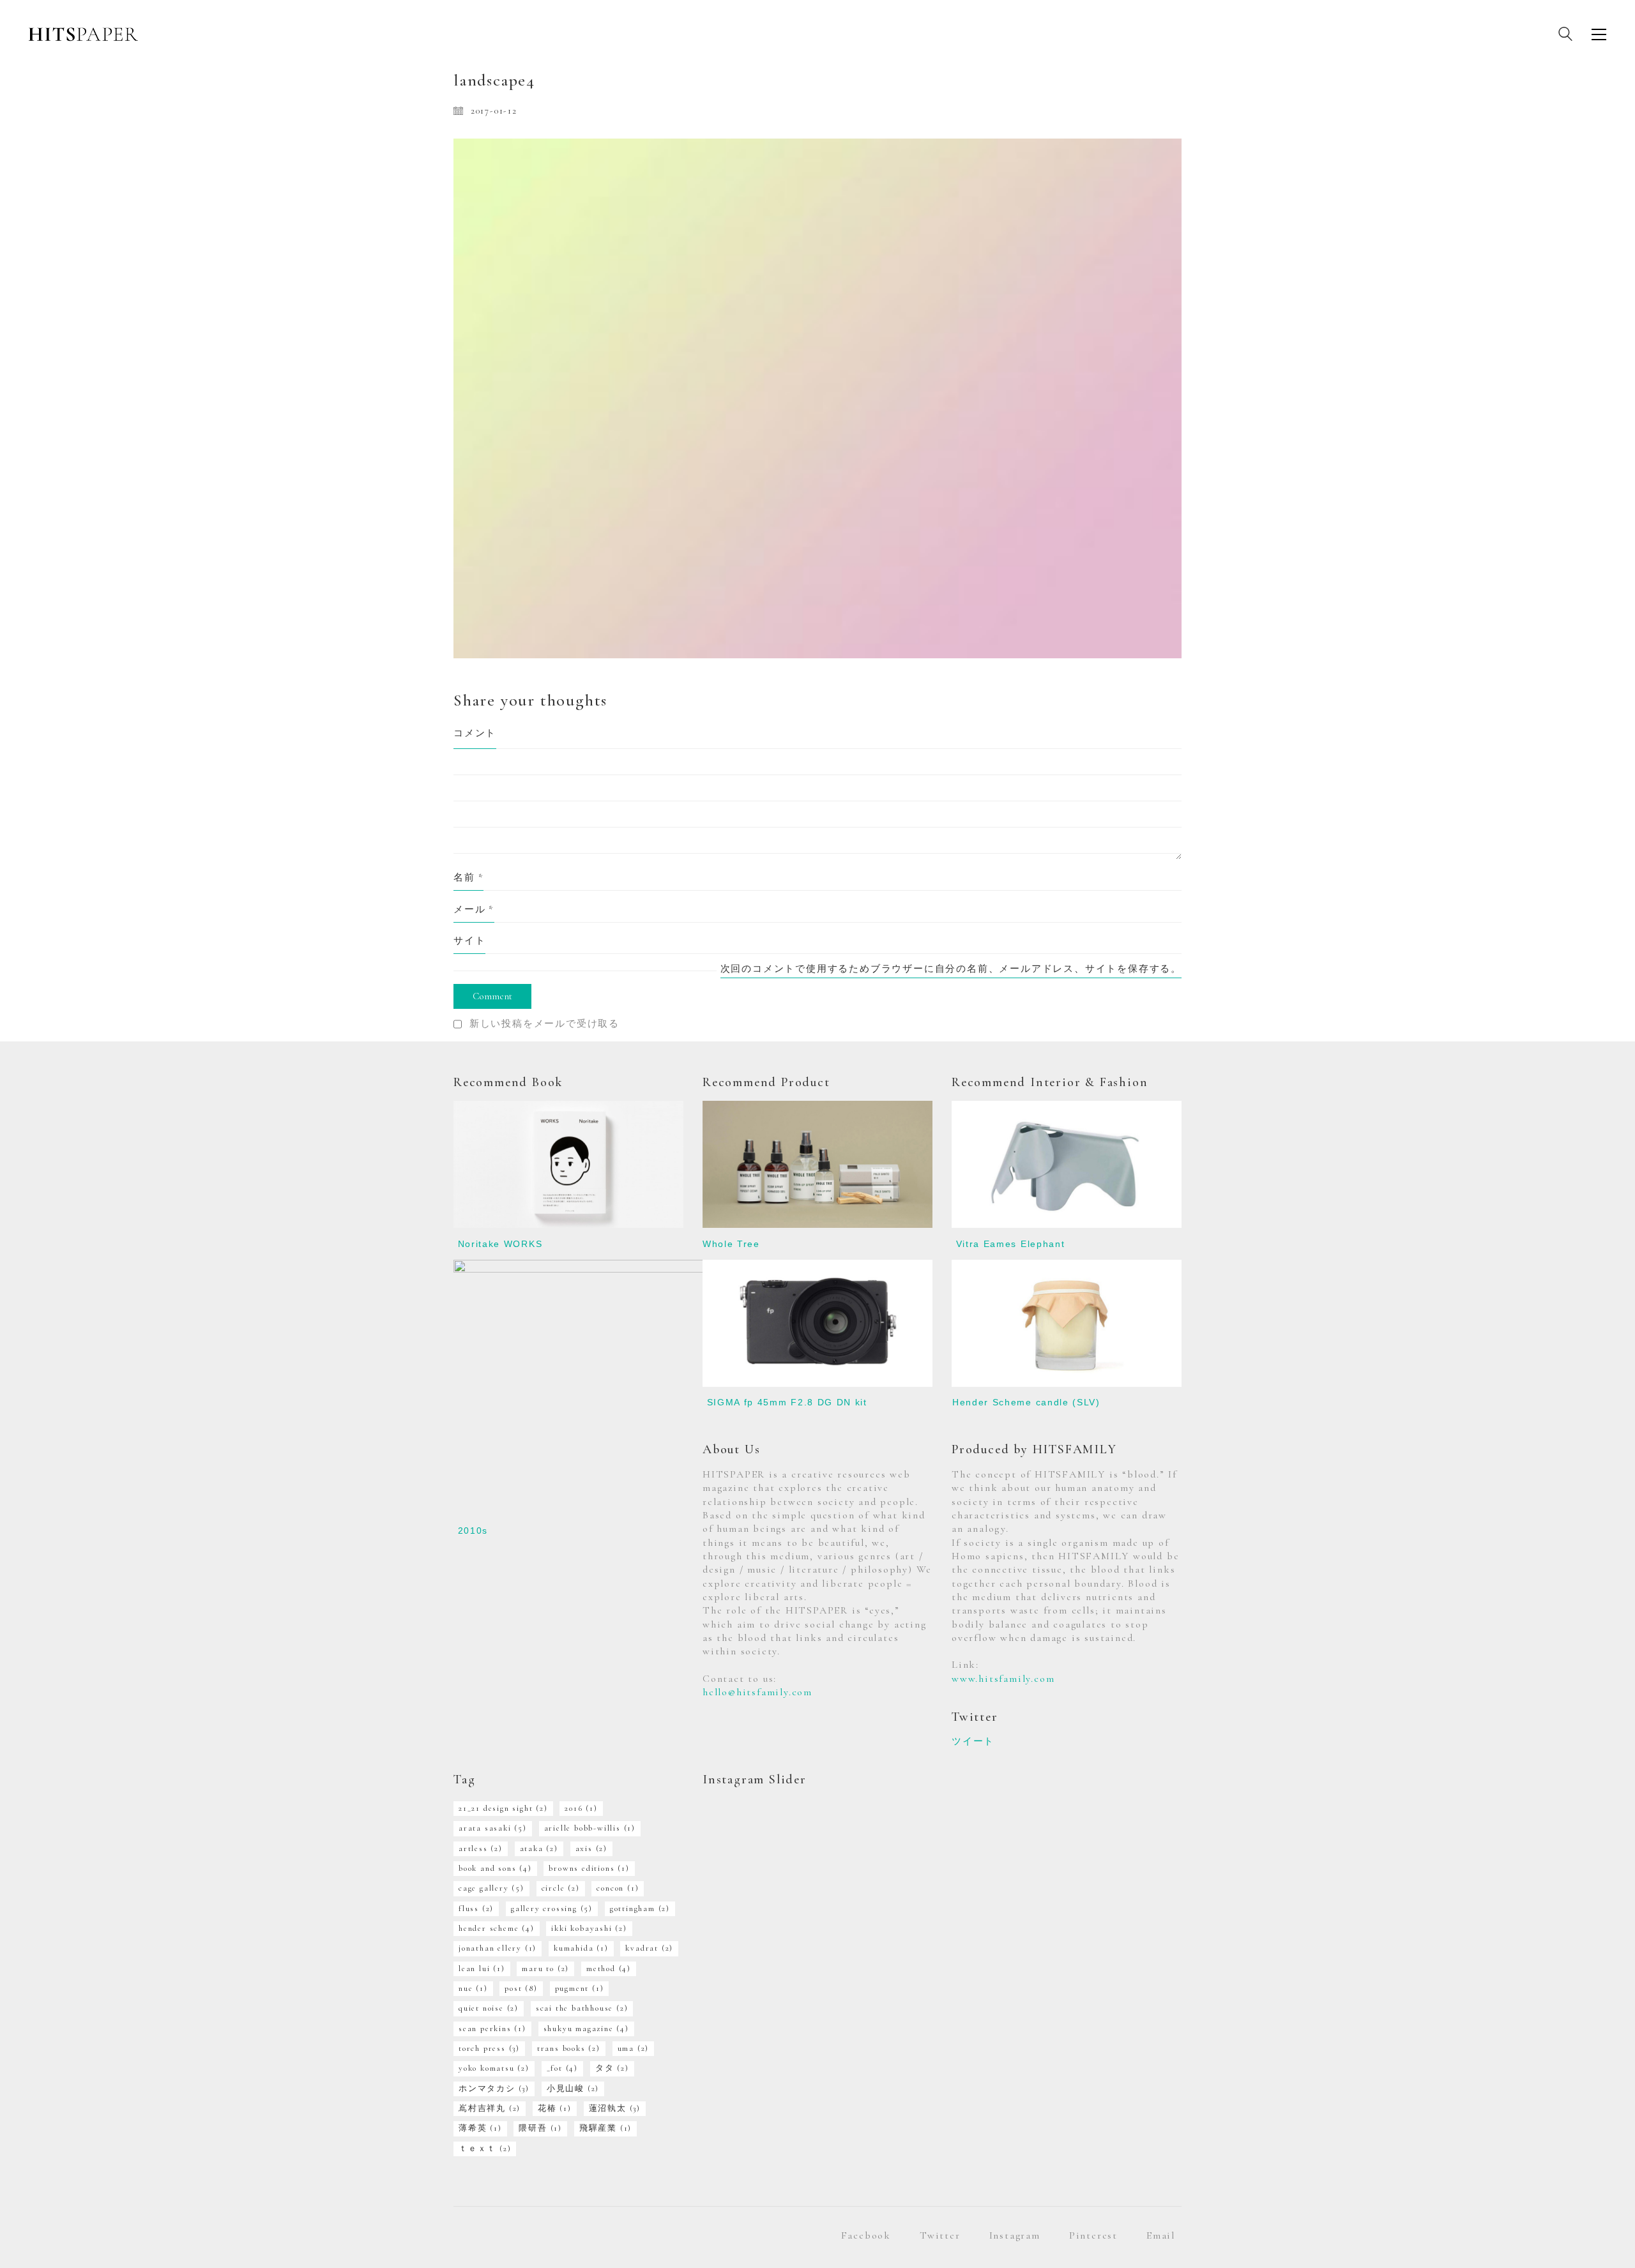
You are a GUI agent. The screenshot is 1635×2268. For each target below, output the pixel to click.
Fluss (476, 1909)
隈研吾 (540, 2128)
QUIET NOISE (489, 2008)
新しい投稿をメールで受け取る (544, 1024)
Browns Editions (589, 1868)
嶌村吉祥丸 (490, 2108)
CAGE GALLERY (491, 1888)
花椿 (555, 2108)
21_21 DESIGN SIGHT (503, 1808)
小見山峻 (573, 2089)
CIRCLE (561, 1888)
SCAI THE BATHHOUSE (582, 2008)
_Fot (562, 2068)
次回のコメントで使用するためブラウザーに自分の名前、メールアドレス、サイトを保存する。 (951, 969)
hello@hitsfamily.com (757, 1692)
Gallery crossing (552, 1909)
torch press (489, 2048)
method (609, 1969)
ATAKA (539, 1848)
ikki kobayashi (589, 1928)
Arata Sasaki (493, 1828)
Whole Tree (731, 1244)
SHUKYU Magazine (586, 2029)
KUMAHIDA (581, 1948)
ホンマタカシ (494, 2089)
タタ (612, 2068)
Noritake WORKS (500, 1244)
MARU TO (545, 1969)
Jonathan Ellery (498, 1948)
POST (521, 1988)
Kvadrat (649, 1948)
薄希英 (480, 2128)
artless (481, 1848)
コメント (475, 733)
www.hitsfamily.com (1003, 1679)
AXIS (591, 1848)
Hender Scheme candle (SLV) (1026, 1402)
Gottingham (640, 1909)
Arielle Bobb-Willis (590, 1828)
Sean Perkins (492, 2029)
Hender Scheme (497, 1928)
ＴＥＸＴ (485, 2149)
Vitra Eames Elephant (1011, 1244)
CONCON (618, 1888)
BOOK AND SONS (495, 1868)
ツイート (973, 1741)
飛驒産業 (605, 2128)
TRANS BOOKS (569, 2048)
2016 (581, 1808)
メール (474, 909)
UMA (634, 2048)
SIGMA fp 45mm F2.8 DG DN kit (787, 1402)
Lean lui (482, 1969)
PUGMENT (580, 1988)
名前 (468, 877)
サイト (469, 941)
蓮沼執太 (615, 2108)
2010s (473, 1531)
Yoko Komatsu (494, 2068)
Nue (473, 1988)
